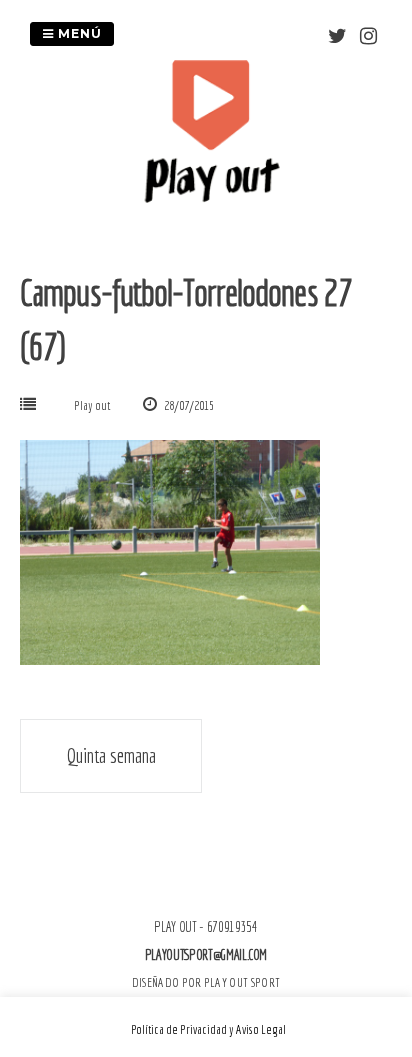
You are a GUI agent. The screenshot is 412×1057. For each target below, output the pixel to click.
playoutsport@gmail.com (206, 955)
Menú (78, 33)
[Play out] (211, 197)
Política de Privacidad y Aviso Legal (208, 1029)
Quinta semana (111, 755)
